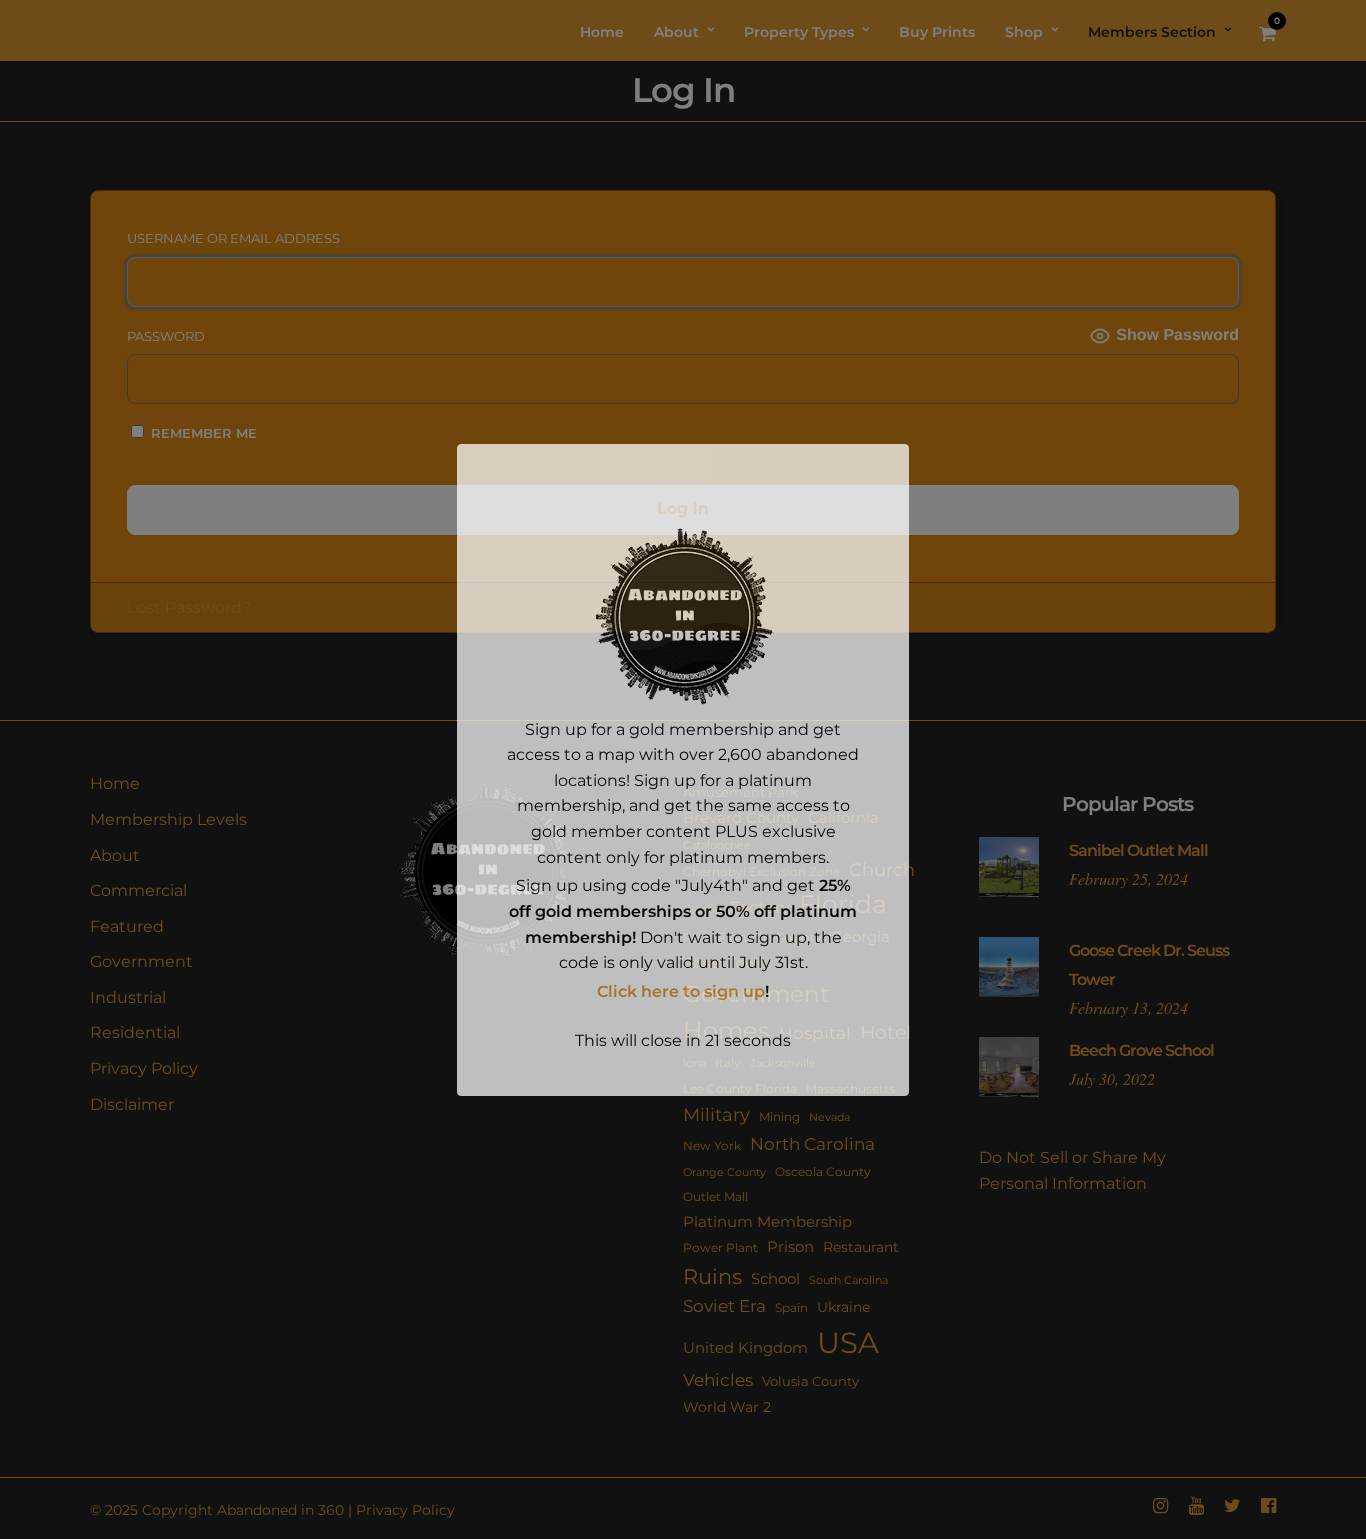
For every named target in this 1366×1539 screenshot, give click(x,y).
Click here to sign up (681, 991)
